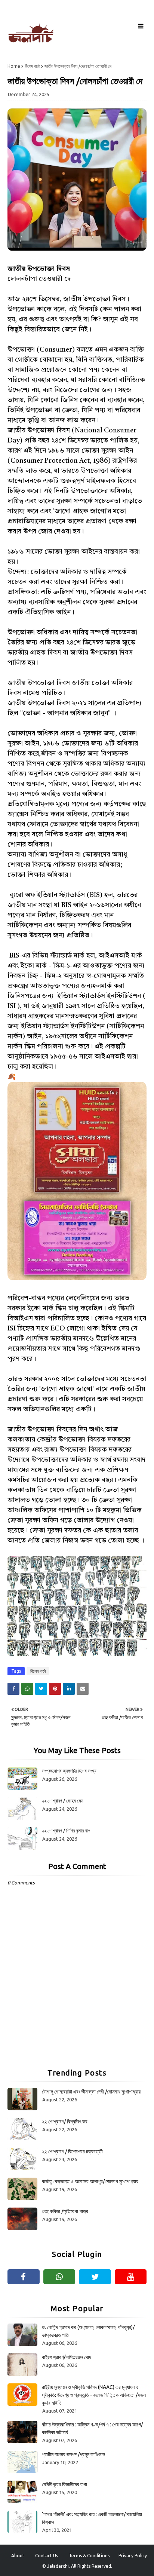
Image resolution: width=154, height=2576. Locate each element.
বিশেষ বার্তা (32, 66)
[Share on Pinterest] (55, 1689)
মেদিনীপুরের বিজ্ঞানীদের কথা (64, 2484)
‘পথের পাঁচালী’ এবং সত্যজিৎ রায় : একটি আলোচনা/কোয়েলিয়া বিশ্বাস (92, 2518)
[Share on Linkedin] (69, 1689)
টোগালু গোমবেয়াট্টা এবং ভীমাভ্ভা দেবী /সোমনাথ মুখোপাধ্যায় (91, 2092)
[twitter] (95, 2277)
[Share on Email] (83, 1689)
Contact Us (47, 2556)
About (18, 2556)
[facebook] (24, 2277)
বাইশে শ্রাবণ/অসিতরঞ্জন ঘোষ (67, 2357)
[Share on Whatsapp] (27, 1689)
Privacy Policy (133, 2556)
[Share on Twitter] (41, 1689)
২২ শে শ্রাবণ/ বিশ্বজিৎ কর (65, 2122)
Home (14, 66)
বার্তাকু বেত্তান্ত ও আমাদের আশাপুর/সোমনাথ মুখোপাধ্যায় (90, 2181)
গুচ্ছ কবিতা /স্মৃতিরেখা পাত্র (65, 2211)
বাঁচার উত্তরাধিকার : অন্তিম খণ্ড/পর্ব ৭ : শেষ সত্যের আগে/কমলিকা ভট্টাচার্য (92, 2428)
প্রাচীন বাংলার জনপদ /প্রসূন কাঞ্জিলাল (73, 2454)
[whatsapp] (59, 2277)
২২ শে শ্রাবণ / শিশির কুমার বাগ (66, 1831)
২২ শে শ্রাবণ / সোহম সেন (63, 1801)
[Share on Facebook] (13, 1689)
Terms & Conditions (89, 2556)
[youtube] (131, 2277)
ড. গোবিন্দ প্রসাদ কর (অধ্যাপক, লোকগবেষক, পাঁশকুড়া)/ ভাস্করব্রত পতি (88, 2331)
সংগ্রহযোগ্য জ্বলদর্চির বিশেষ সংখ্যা (70, 1771)
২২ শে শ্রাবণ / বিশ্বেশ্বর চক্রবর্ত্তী (72, 2151)
